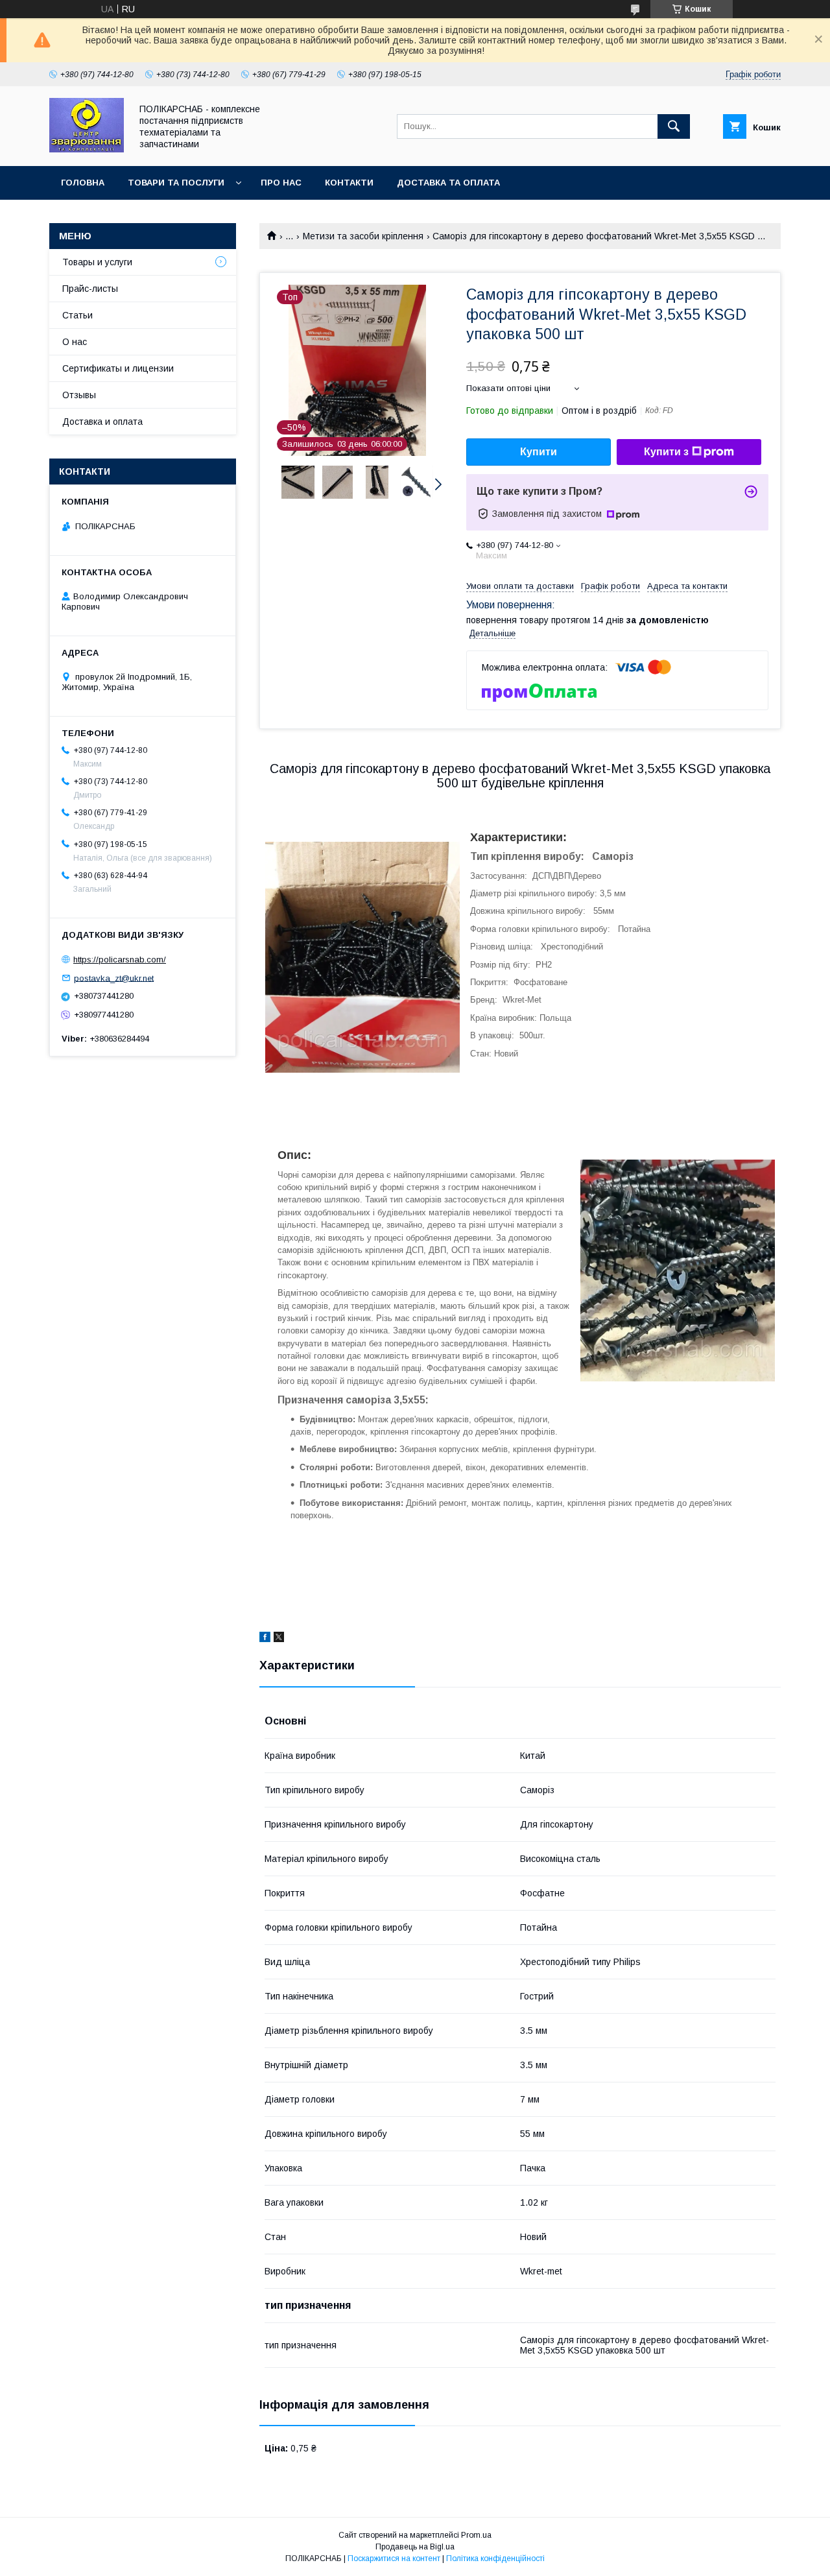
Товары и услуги (97, 262)
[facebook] (265, 1639)
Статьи (77, 315)
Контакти (349, 183)
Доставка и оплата (102, 422)
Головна (83, 183)
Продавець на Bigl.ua (415, 2547)
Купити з (666, 452)
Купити (539, 452)
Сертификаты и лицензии (118, 368)
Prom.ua (476, 2535)
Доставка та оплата (448, 183)
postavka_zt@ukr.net (114, 978)
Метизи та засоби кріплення (363, 236)
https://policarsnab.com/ (120, 960)
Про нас (281, 183)
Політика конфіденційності (495, 2558)
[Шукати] (674, 126)
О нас (75, 342)
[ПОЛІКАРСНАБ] (87, 149)
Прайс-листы (90, 289)
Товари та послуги (176, 183)
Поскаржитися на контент (394, 2558)
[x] (279, 1639)
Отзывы (79, 395)
